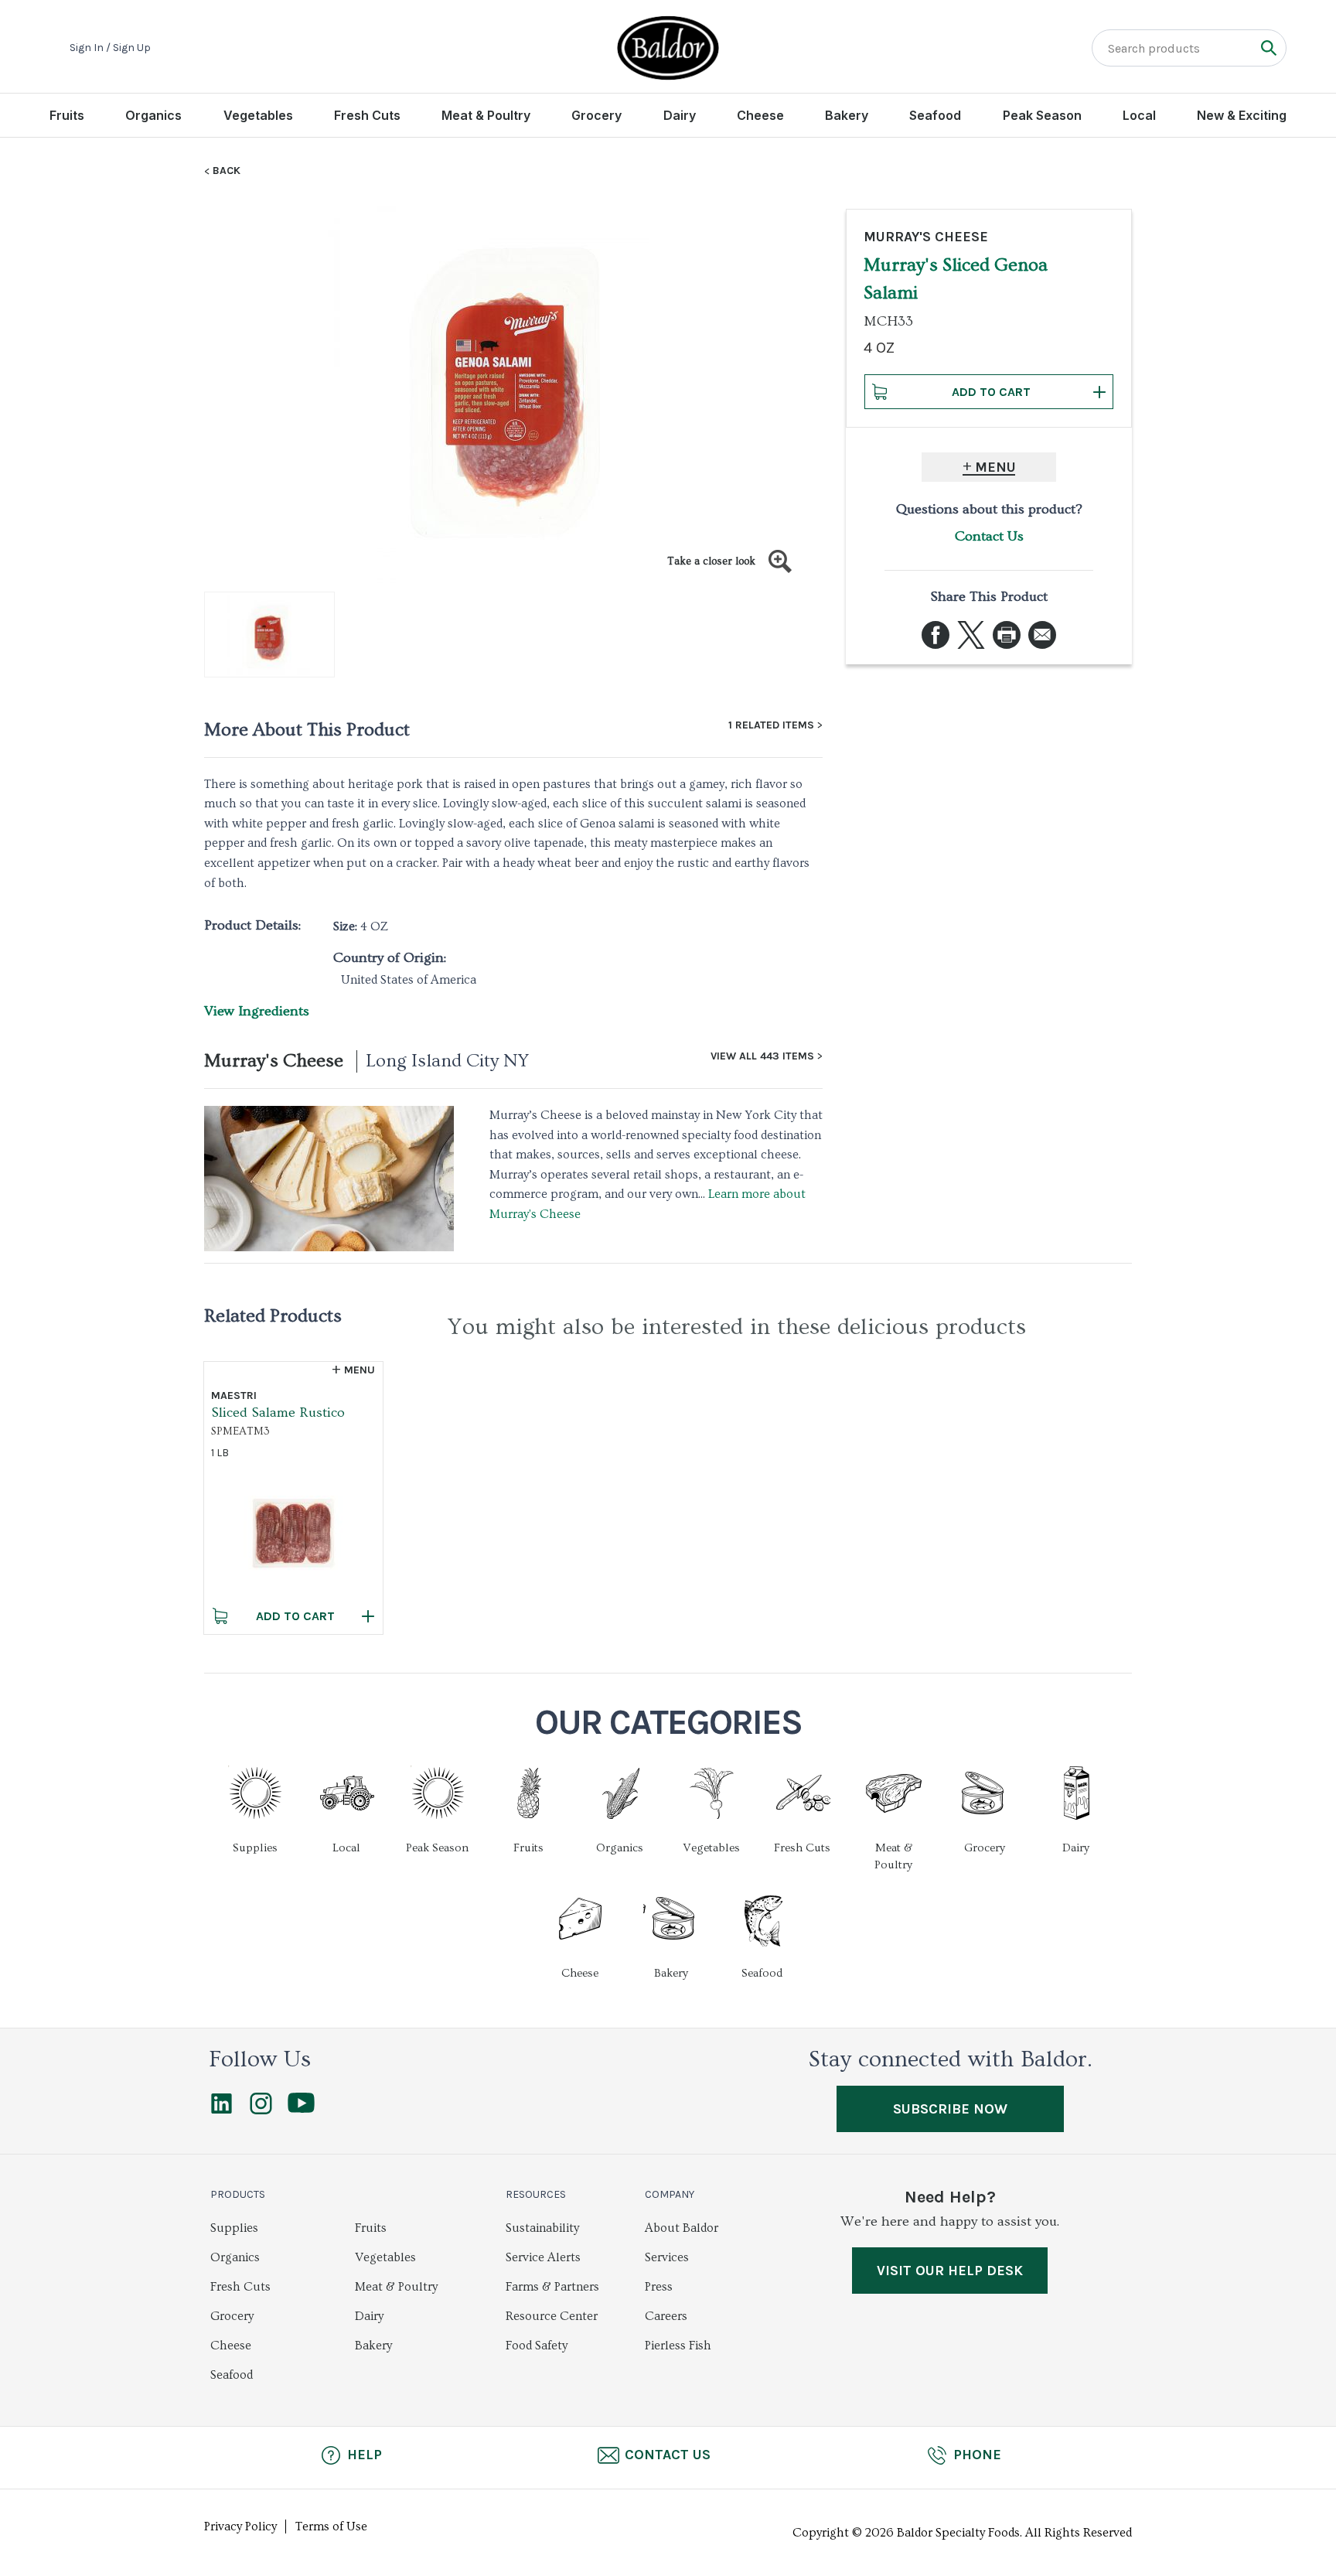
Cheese (760, 115)
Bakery (847, 115)
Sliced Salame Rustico (278, 1413)
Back (227, 171)
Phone (977, 2455)
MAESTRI (234, 1395)
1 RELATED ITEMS (771, 725)
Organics (153, 115)
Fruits (67, 115)
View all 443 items (762, 1056)
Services (667, 2257)
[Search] (1268, 48)
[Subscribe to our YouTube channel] (301, 2109)
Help (365, 2455)
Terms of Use (331, 2527)
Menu (995, 467)
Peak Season (1042, 115)
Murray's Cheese (274, 1061)
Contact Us (989, 536)
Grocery (596, 115)
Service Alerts (543, 2257)
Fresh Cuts (367, 115)
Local (1139, 115)
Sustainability (542, 2228)
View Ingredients (257, 1011)
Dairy (680, 115)
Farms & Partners (552, 2287)
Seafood (935, 115)
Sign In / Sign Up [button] (110, 48)
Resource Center (552, 2316)
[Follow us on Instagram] (261, 2110)
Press (659, 2287)
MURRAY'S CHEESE (926, 237)
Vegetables (258, 115)
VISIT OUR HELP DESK (950, 2271)
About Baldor (682, 2228)
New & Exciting (1242, 115)
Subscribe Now (950, 2109)
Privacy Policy (240, 2527)
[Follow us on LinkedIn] (222, 2110)
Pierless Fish (678, 2346)
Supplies (234, 2228)
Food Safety (537, 2346)
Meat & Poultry (486, 115)
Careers (666, 2316)
